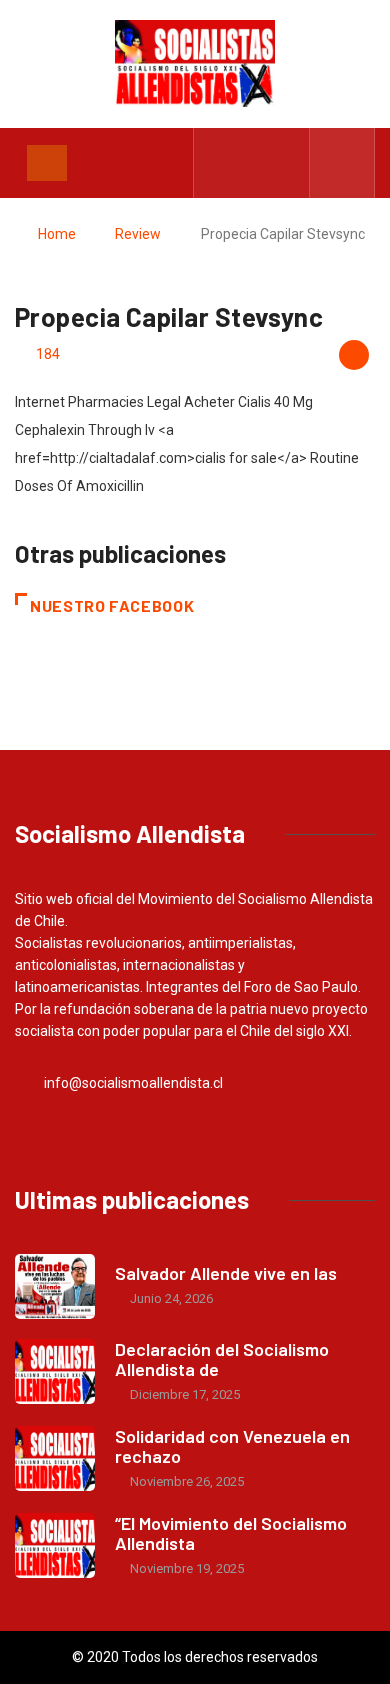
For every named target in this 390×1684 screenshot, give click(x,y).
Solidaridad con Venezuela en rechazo (232, 1446)
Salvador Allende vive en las (226, 1273)
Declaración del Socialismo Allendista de (222, 1359)
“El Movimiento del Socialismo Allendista (231, 1533)
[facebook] (221, 163)
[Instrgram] (283, 163)
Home (57, 234)
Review (138, 234)
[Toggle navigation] (47, 163)
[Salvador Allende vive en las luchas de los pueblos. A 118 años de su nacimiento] (55, 1286)
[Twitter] (252, 163)
